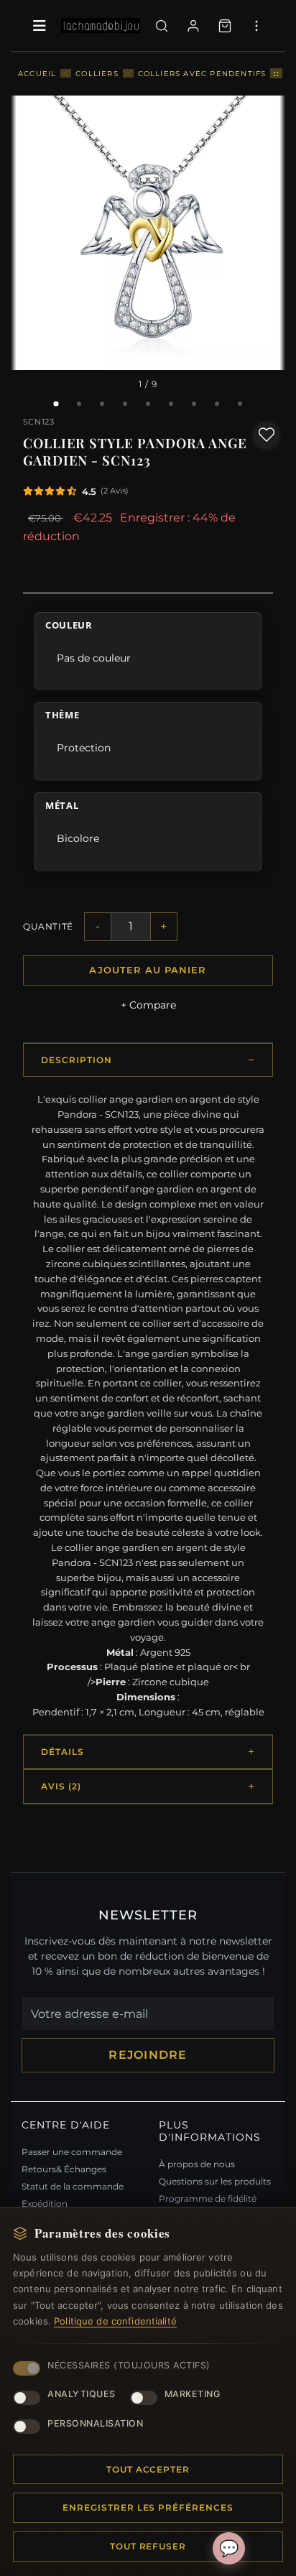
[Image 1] (56, 404)
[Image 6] (171, 404)
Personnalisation (95, 2423)
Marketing (193, 2394)
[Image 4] (125, 404)
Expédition (45, 2204)
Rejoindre (148, 2055)
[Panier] (225, 26)
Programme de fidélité (208, 2199)
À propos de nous (197, 2164)
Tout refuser (148, 2546)
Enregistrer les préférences (148, 2507)
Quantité (48, 926)
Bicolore (78, 838)
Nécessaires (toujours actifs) (129, 2365)
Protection (84, 748)
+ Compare (148, 1005)
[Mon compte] (193, 26)
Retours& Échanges (64, 2169)
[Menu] (40, 26)
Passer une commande (72, 2152)
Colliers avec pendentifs (202, 73)
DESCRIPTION (77, 1060)
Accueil (37, 73)
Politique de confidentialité (115, 2321)
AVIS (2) (61, 1786)
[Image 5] (148, 404)
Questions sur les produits (215, 2181)
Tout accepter (148, 2469)
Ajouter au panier (148, 970)
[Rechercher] (162, 26)
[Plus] (256, 26)
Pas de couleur (94, 658)
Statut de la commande (73, 2186)
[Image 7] (194, 404)
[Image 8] (217, 404)
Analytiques (82, 2394)
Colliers (97, 73)
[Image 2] (79, 404)
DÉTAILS (63, 1752)
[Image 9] (240, 404)
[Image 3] (102, 404)
